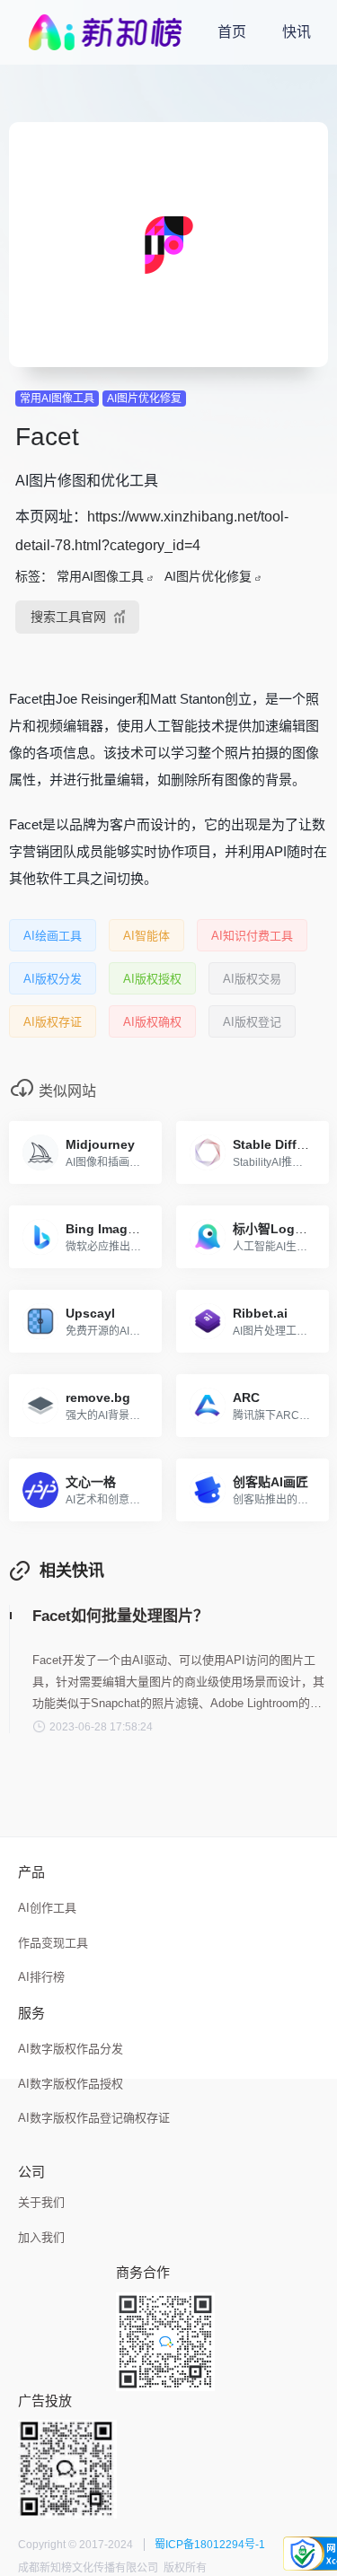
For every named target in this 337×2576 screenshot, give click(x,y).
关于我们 (41, 2202)
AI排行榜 (41, 1977)
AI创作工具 (47, 1908)
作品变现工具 (53, 1943)
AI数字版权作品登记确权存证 (94, 2118)
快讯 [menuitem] (297, 32)
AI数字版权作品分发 (71, 2049)
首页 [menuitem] (232, 32)
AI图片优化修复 (144, 399)
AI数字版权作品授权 (71, 2084)
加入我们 (41, 2237)
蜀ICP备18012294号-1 (210, 2545)
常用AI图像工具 (57, 399)
